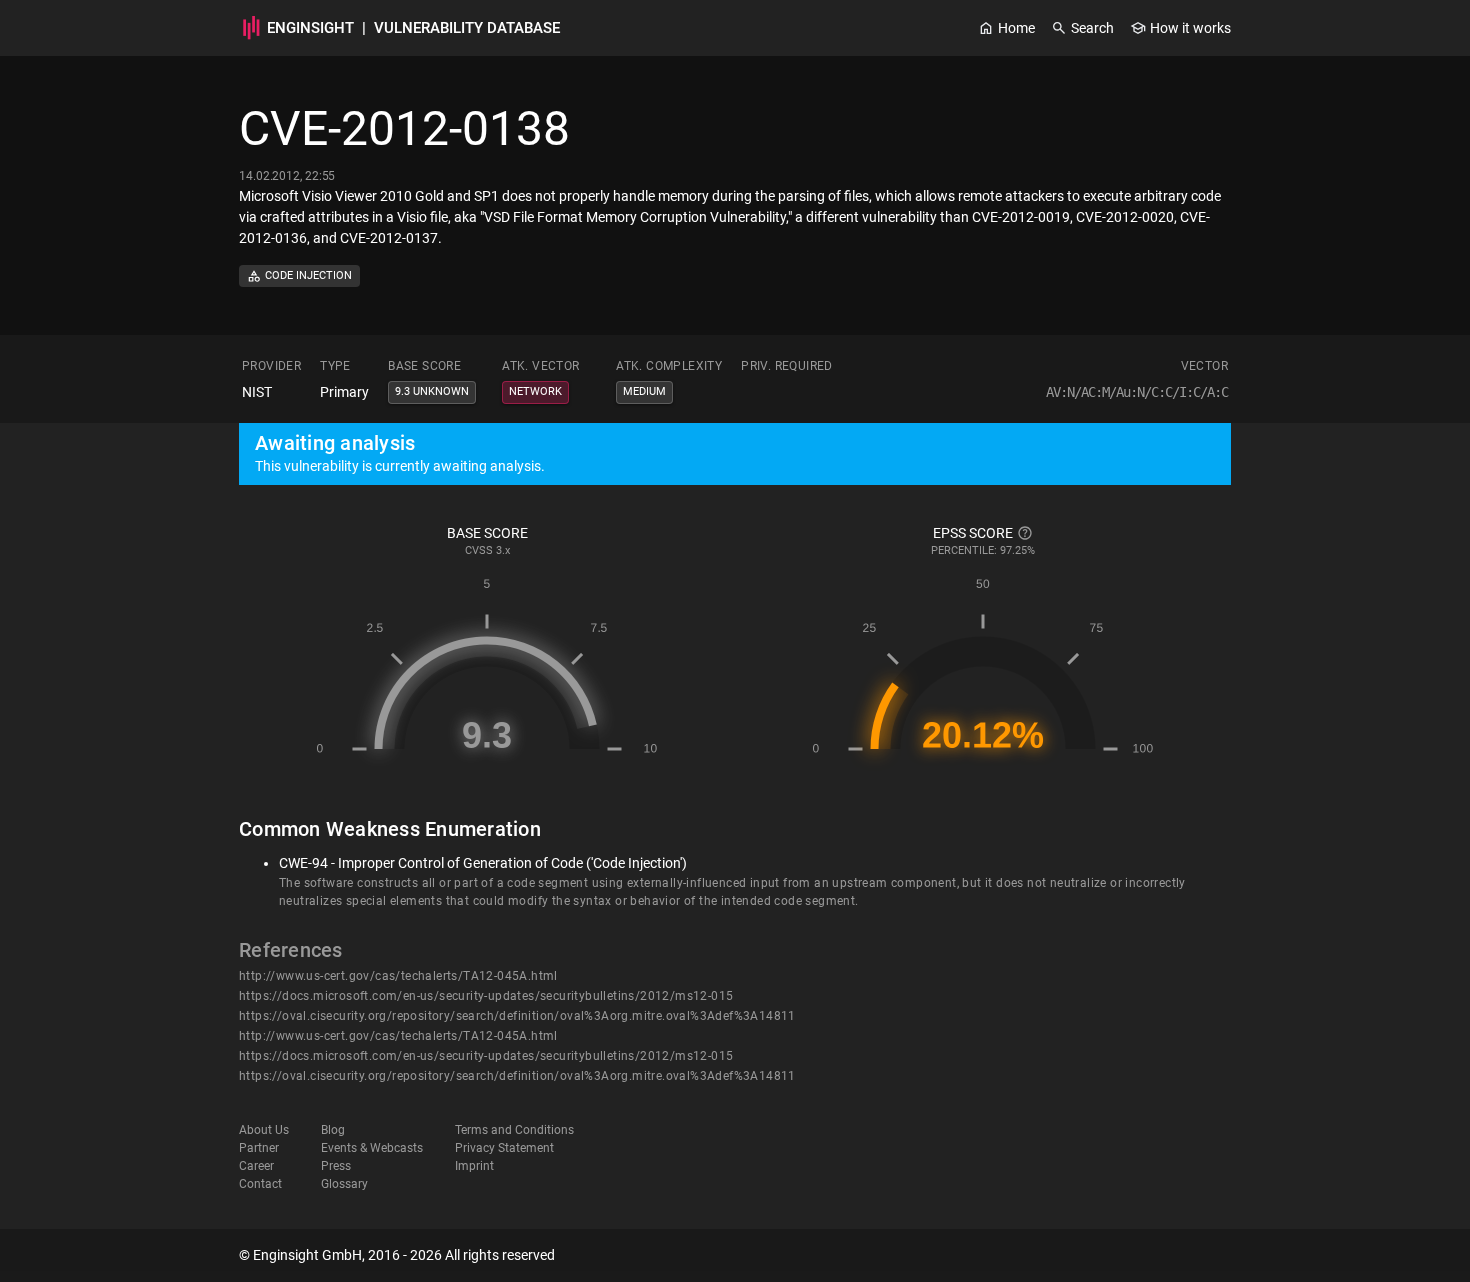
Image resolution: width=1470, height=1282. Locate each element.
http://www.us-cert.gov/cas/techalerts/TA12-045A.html (398, 976)
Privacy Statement (504, 1148)
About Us (264, 1130)
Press (336, 1166)
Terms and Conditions (514, 1130)
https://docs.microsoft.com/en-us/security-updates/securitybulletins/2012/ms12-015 (486, 996)
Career (256, 1166)
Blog (333, 1130)
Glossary (344, 1184)
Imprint (474, 1166)
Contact (260, 1184)
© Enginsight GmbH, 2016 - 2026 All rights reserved (397, 1255)
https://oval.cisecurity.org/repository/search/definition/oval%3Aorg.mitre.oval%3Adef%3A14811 (517, 1016)
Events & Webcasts (372, 1148)
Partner (259, 1148)
